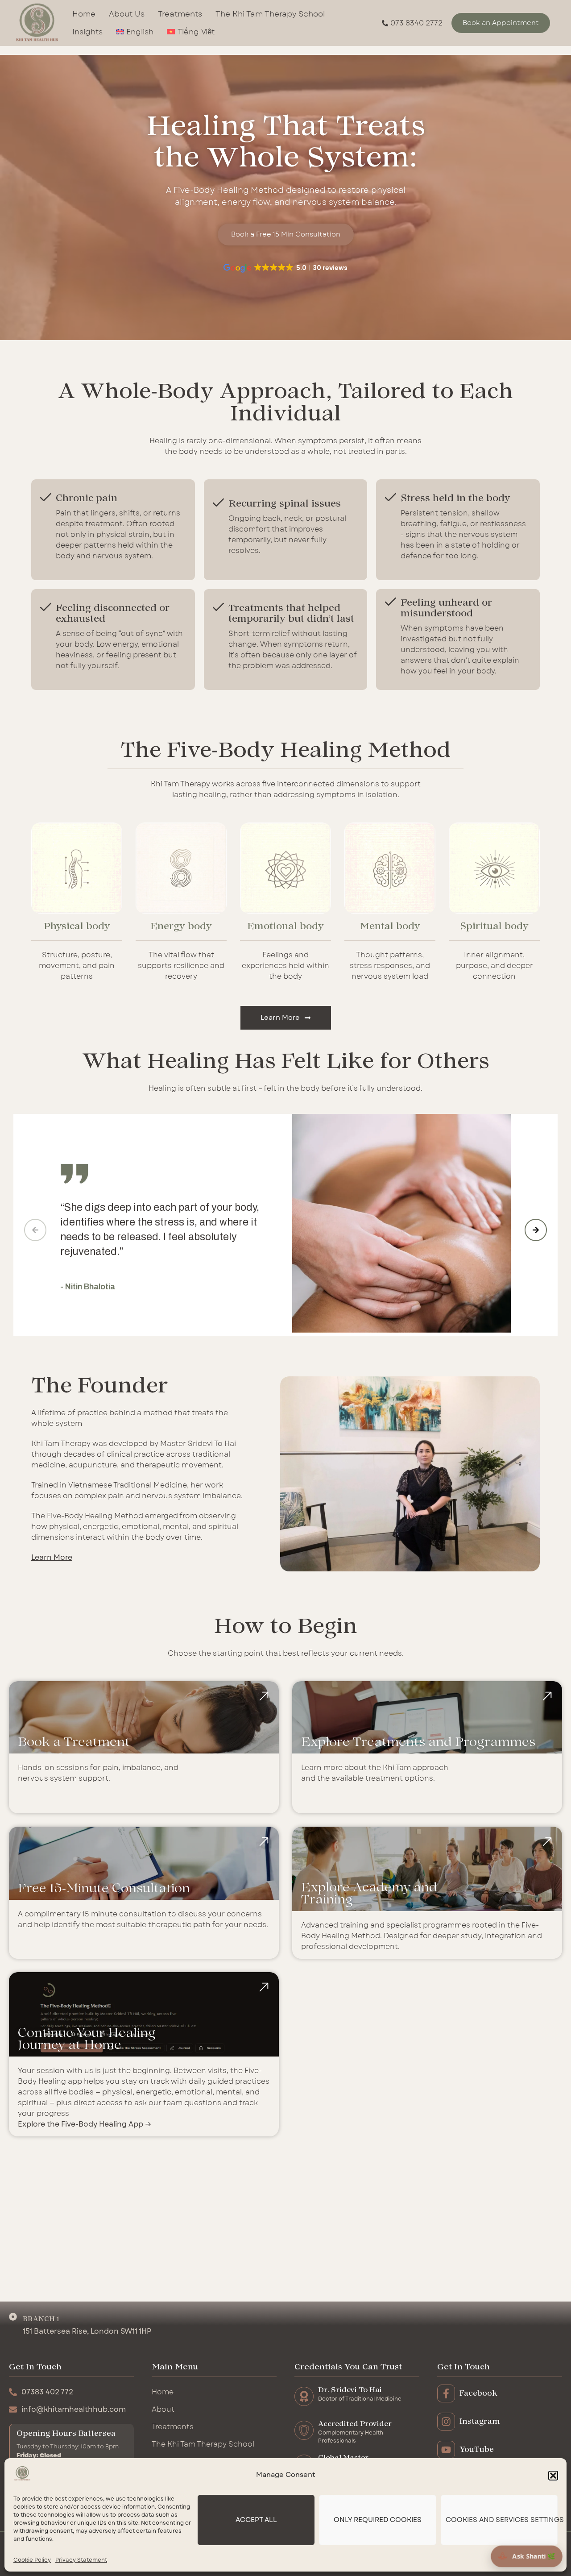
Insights (87, 32)
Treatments (180, 14)
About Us (127, 14)
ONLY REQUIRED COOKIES (378, 2520)
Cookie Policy (32, 2560)
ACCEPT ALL (256, 2520)
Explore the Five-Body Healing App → (85, 2124)
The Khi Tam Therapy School (270, 14)
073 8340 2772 (416, 23)
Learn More (52, 1558)
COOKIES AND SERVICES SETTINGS (502, 2520)
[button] (553, 2476)
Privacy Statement (81, 2560)
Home (84, 14)
